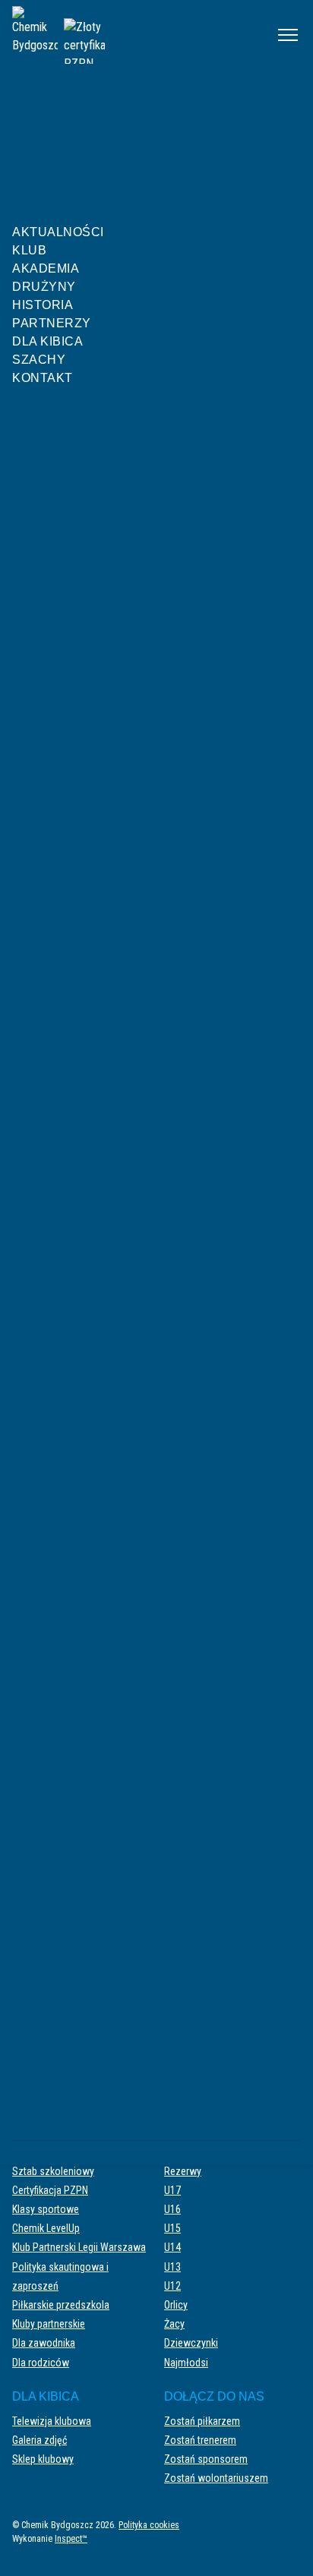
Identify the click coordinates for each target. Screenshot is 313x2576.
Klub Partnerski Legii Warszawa (79, 2247)
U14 (172, 2247)
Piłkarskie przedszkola (61, 2305)
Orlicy (176, 2305)
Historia (43, 305)
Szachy (39, 360)
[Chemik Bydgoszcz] (134, 35)
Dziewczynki (191, 2343)
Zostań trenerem (200, 2440)
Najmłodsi (186, 2363)
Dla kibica (47, 341)
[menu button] (288, 35)
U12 (172, 2286)
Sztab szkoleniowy (53, 2171)
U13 (172, 2267)
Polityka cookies (149, 2525)
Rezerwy (183, 2171)
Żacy (174, 2324)
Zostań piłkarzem (202, 2421)
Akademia (46, 268)
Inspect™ (71, 2539)
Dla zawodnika (44, 2343)
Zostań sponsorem (206, 2459)
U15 (172, 2228)
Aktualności (58, 232)
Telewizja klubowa (52, 2421)
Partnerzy (52, 323)
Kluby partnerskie (49, 2324)
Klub (29, 250)
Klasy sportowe (46, 2209)
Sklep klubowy (43, 2459)
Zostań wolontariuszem (216, 2478)
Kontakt (43, 378)
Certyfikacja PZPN (50, 2190)
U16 (172, 2209)
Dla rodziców (41, 2363)
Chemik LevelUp (46, 2228)
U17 (172, 2190)
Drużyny (44, 287)
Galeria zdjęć (40, 2440)
